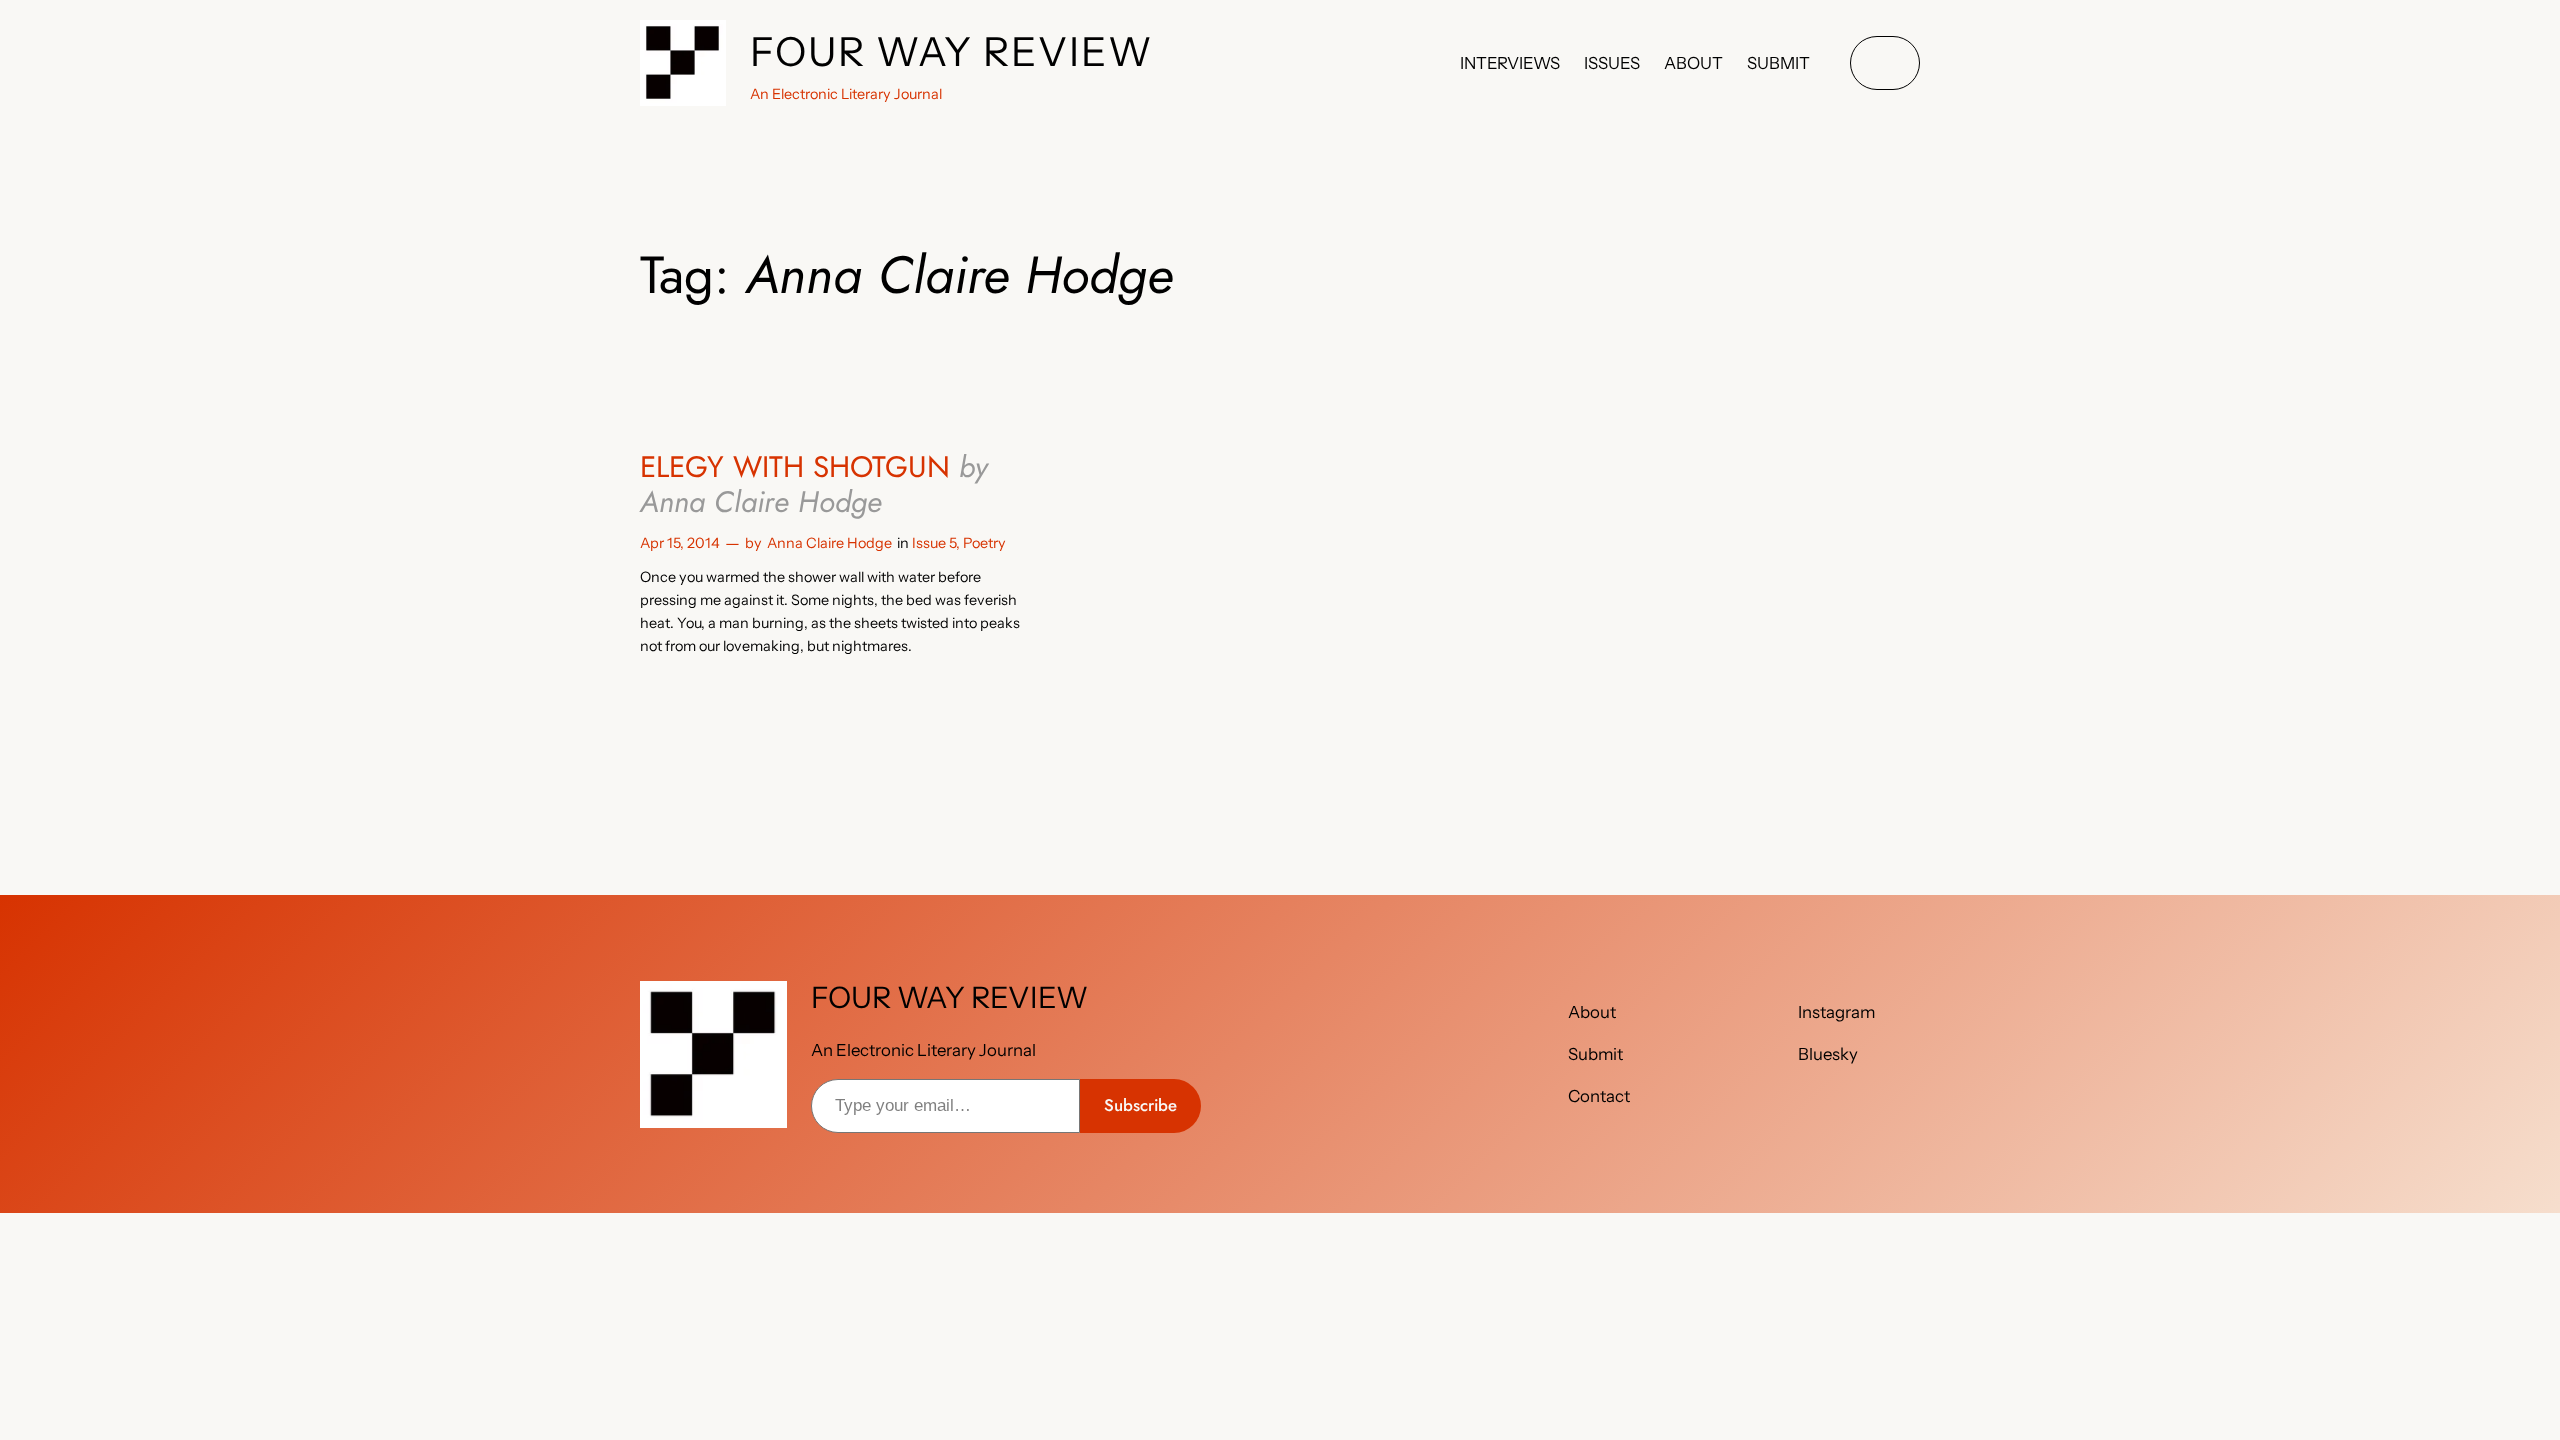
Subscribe (1140, 1105)
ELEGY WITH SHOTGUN (814, 484)
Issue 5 (934, 543)
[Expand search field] (1885, 63)
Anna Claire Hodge (829, 543)
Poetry (984, 543)
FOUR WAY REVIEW (952, 51)
